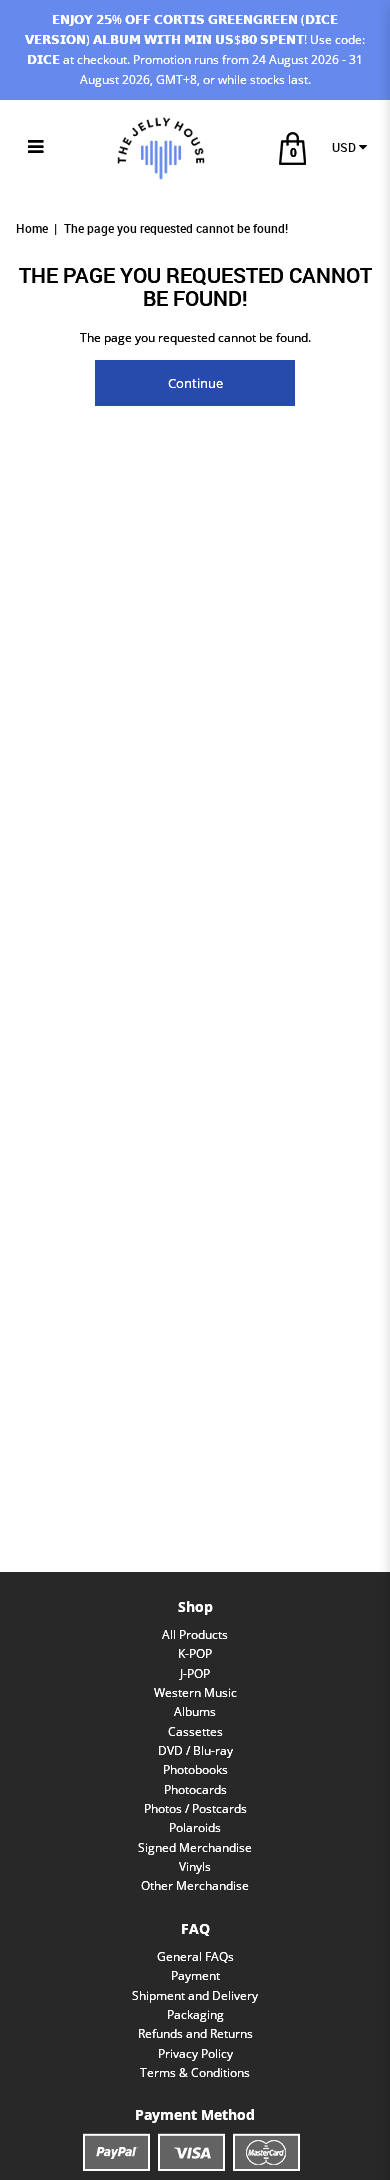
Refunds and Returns (195, 2033)
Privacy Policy (195, 2053)
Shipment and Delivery (195, 1995)
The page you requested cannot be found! (176, 228)
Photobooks (195, 1769)
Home (32, 228)
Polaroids (195, 1827)
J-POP (195, 1673)
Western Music (195, 1692)
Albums (195, 1711)
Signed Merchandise (195, 1847)
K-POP (195, 1653)
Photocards (195, 1789)
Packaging (195, 2014)
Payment (195, 1975)
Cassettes (195, 1731)
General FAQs (195, 1956)
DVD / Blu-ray (195, 1750)
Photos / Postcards (195, 1808)
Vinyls (195, 1866)
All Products (195, 1634)
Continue (195, 383)
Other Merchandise (195, 1885)
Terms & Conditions (195, 2072)
